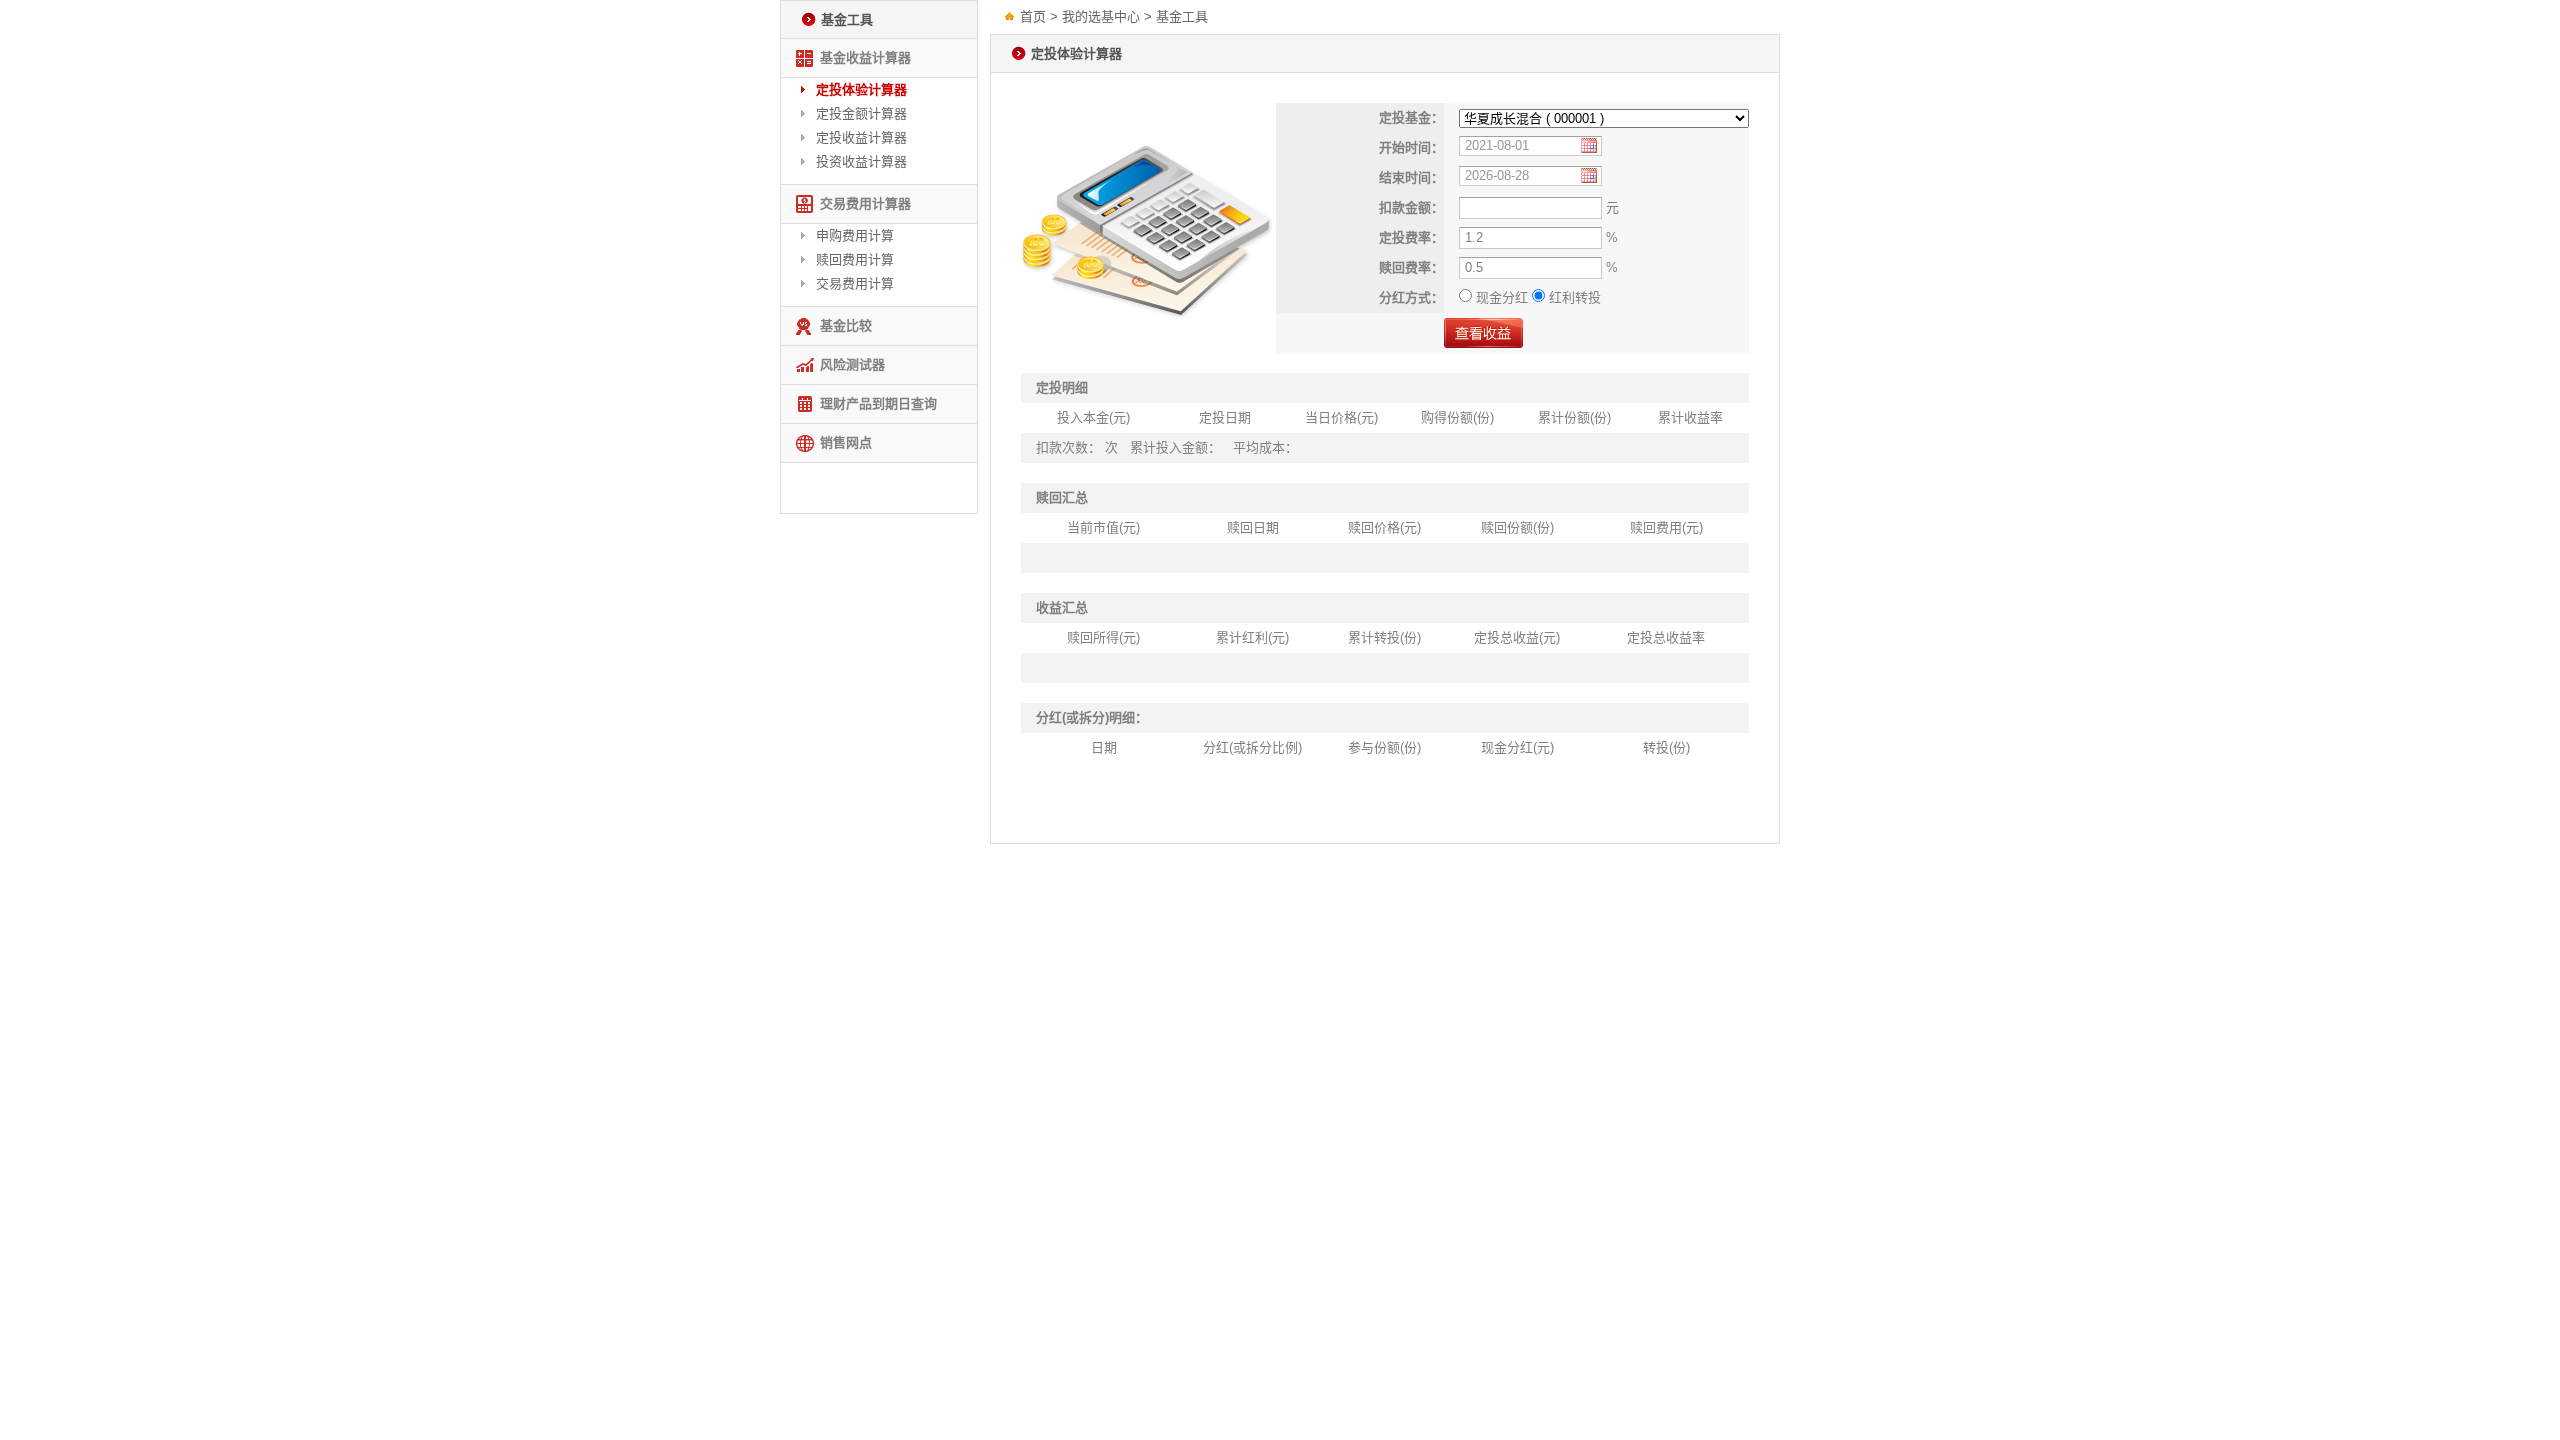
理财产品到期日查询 (878, 403)
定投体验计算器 (861, 89)
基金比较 (846, 325)
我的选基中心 (1101, 16)
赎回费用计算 (855, 259)
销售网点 (846, 442)
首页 (1033, 16)
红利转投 (1573, 297)
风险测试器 (852, 364)
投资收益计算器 (861, 161)
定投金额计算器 (861, 113)
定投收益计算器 (861, 137)
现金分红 (1502, 297)
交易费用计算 (855, 283)
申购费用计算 (855, 235)
